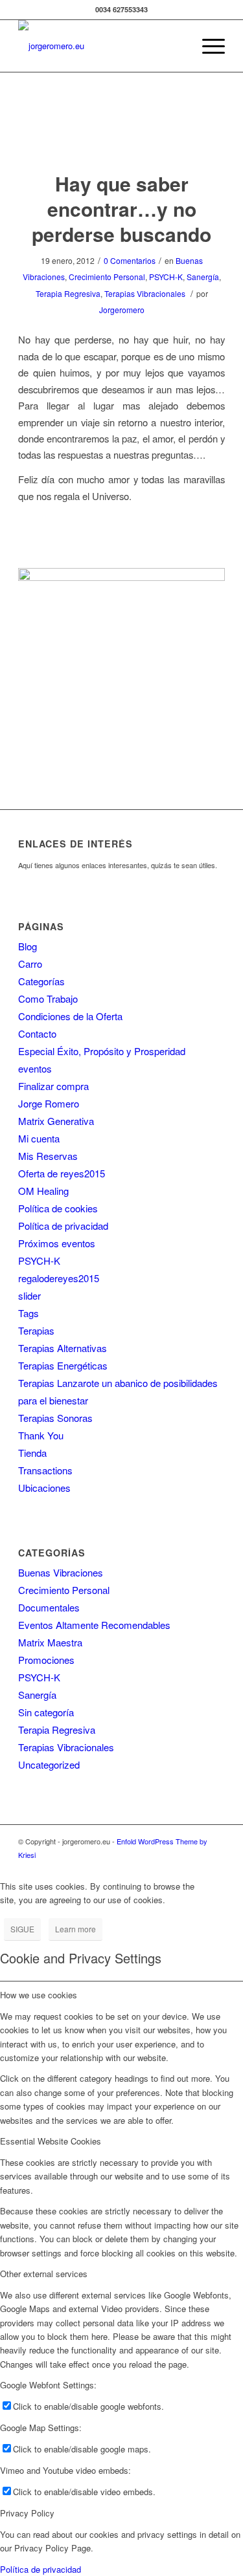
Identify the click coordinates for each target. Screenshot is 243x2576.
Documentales (49, 1607)
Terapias (36, 1330)
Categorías (41, 981)
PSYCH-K (166, 277)
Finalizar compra (53, 1086)
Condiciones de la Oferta (70, 1016)
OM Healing (43, 1191)
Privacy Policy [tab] (27, 2513)
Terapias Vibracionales (145, 293)
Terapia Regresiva (68, 293)
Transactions (45, 1470)
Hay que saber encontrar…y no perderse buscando (121, 209)
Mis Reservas (48, 1156)
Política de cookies (58, 1208)
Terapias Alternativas (63, 1348)
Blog (28, 946)
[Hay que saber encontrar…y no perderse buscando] (121, 135)
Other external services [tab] (44, 2274)
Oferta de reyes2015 (62, 1173)
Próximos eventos (57, 1243)
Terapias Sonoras (55, 1418)
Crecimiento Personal (107, 277)
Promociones (46, 1660)
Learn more (75, 1929)
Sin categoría (46, 1712)
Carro (30, 964)
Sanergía (203, 277)
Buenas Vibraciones (61, 1572)
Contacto (37, 1033)
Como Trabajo (48, 999)
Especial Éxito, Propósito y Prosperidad (102, 1051)
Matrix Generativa (56, 1121)
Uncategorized (49, 1764)
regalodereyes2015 (59, 1278)
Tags (29, 1313)
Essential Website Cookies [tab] (51, 2141)
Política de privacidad (63, 1226)
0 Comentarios (130, 260)
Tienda (32, 1453)
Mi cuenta (39, 1138)
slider (29, 1295)
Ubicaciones (44, 1488)
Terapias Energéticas (63, 1365)
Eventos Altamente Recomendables (94, 1625)
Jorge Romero (49, 1103)
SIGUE (22, 1929)
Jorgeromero (122, 310)
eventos (35, 1068)
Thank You (41, 1435)
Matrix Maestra (50, 1642)
